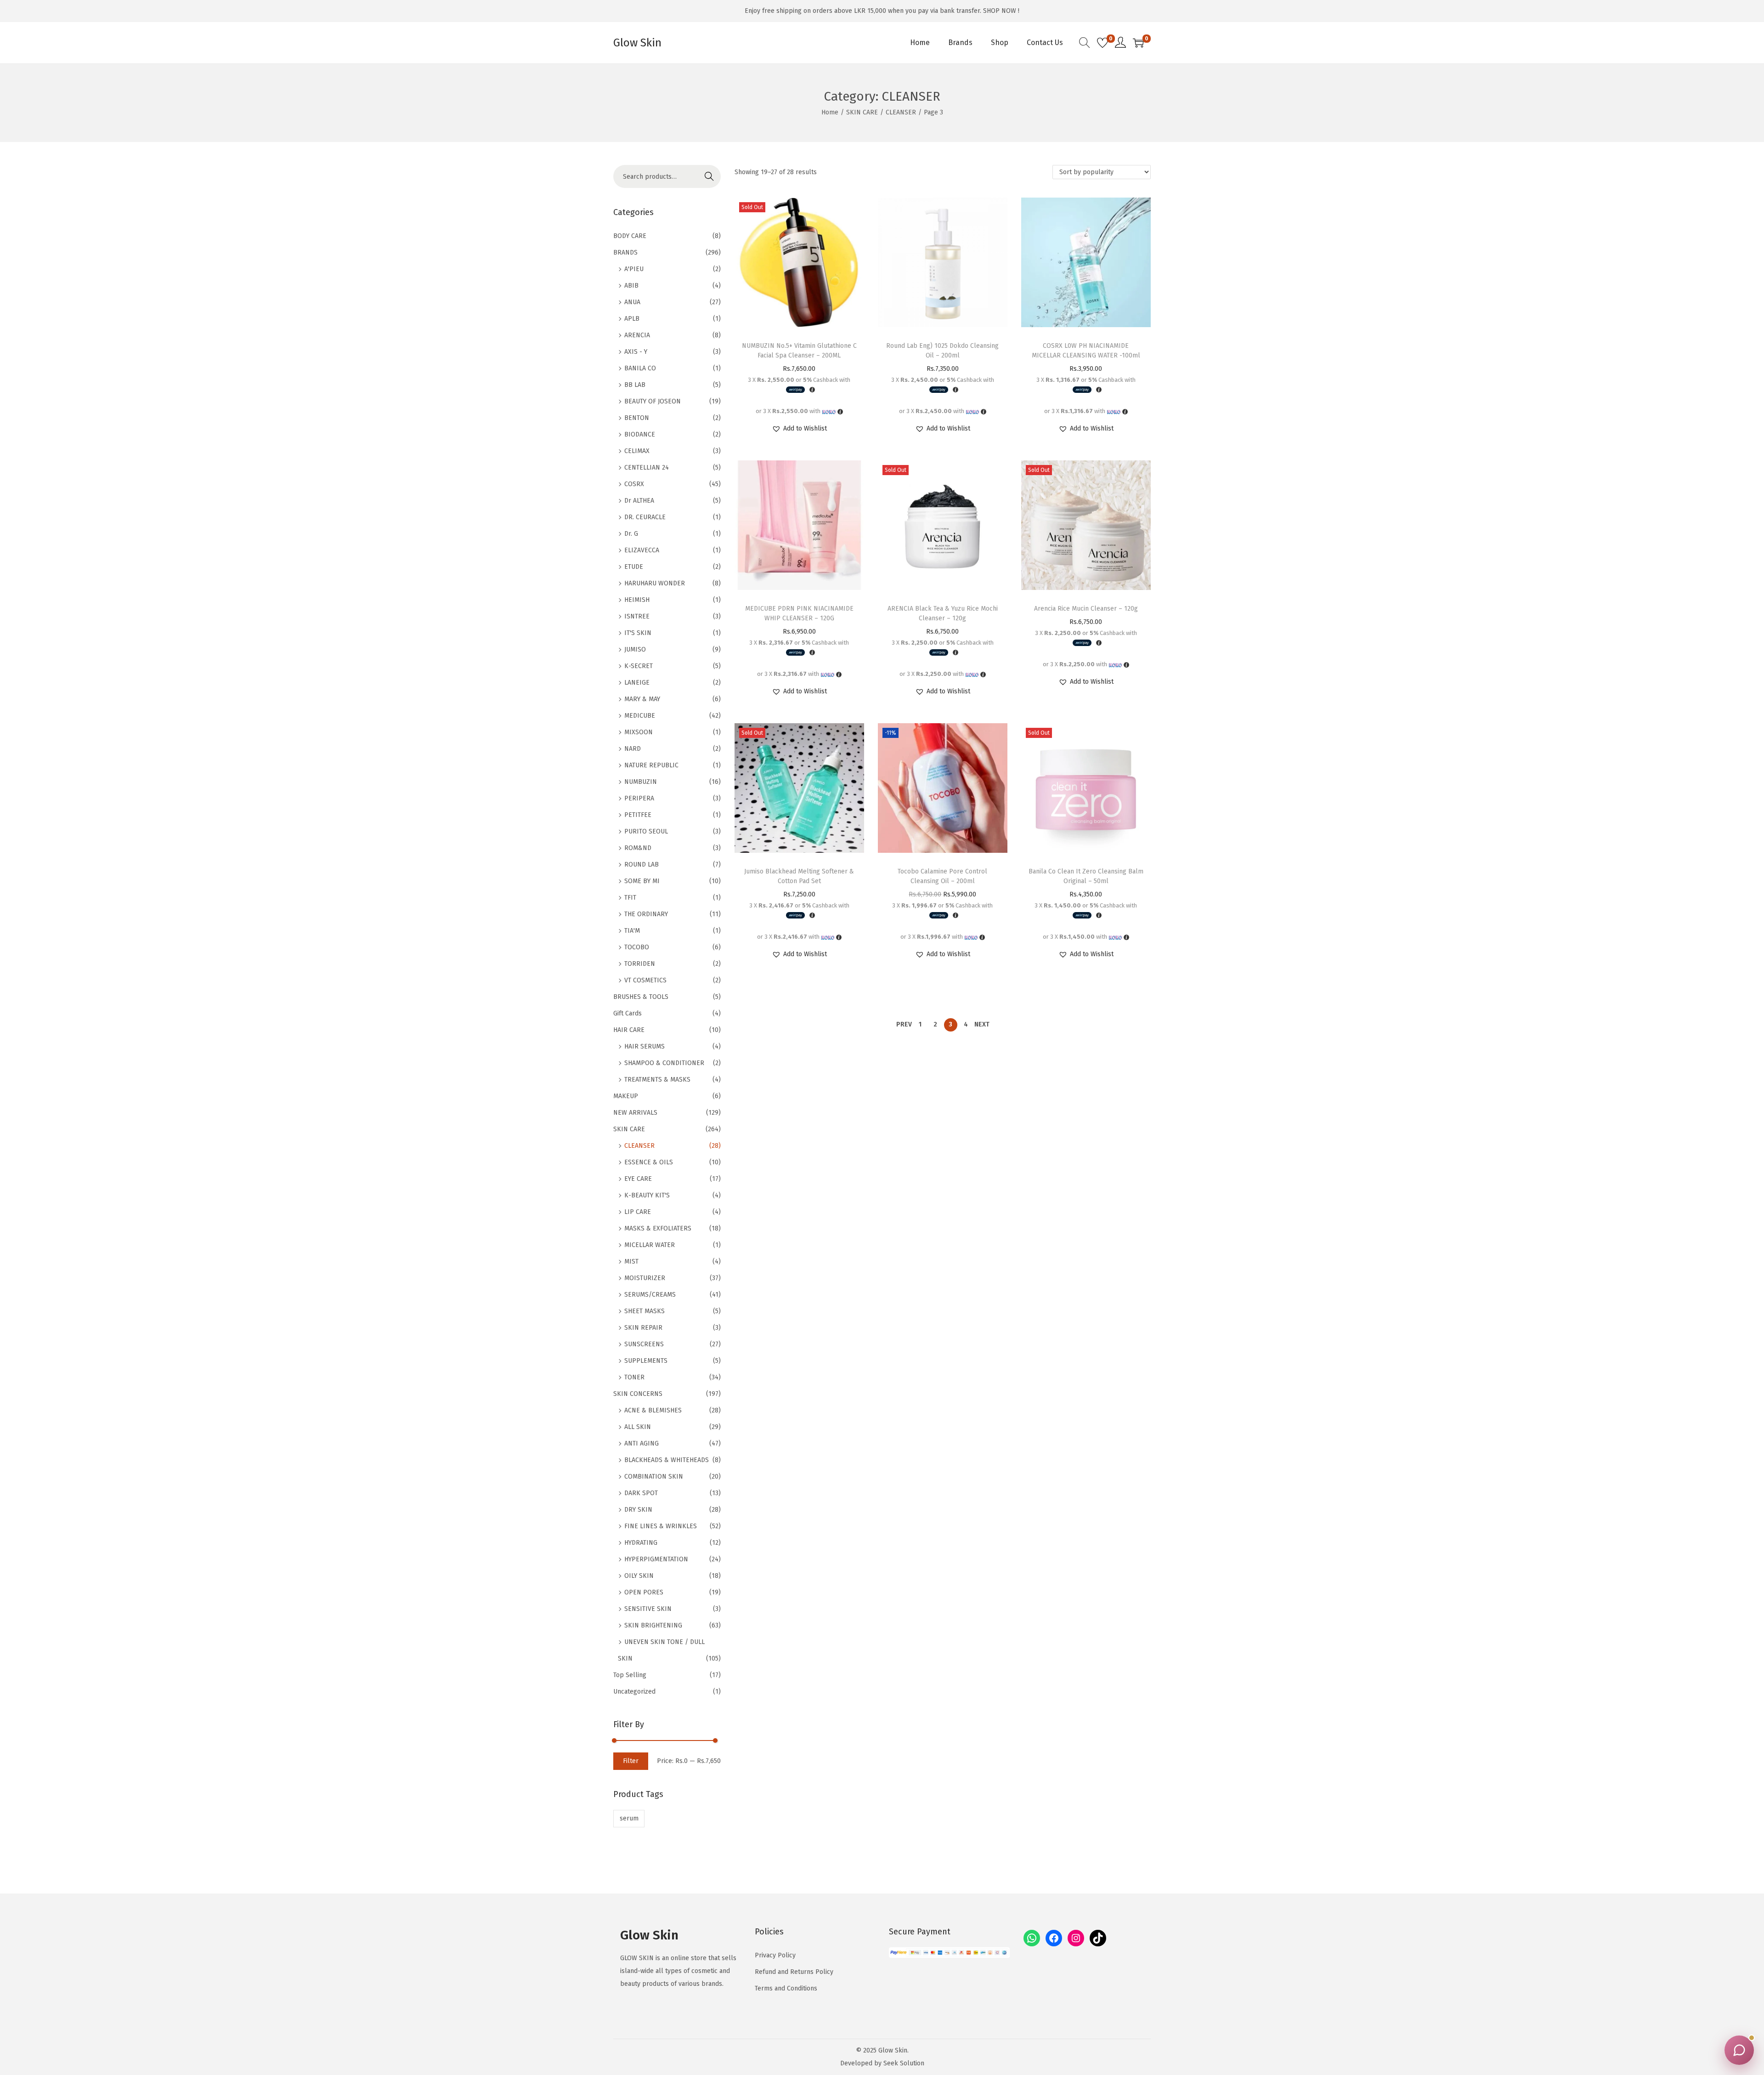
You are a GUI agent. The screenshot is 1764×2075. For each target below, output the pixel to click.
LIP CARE (638, 1212)
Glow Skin (637, 43)
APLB (632, 319)
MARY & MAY (642, 699)
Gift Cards (628, 1013)
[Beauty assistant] (1739, 2050)
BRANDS (625, 252)
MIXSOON (639, 732)
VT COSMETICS (645, 980)
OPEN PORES (644, 1592)
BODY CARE (630, 236)
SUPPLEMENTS (646, 1361)
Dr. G (631, 534)
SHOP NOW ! (1001, 11)
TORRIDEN (640, 964)
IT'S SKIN (638, 633)
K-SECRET (639, 666)
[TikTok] (1098, 1938)
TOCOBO (637, 947)
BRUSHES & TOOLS (641, 997)
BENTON (637, 418)
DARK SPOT (641, 1493)
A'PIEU (634, 269)
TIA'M (632, 931)
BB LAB (635, 385)
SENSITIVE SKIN (648, 1609)
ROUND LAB (642, 865)
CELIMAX (637, 451)
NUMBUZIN (641, 782)
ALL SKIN (638, 1427)
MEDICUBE (640, 716)
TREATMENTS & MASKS (657, 1080)
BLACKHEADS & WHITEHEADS (667, 1460)
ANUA (632, 302)
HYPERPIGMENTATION (656, 1559)
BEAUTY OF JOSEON (653, 401)
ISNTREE (637, 616)
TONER (634, 1377)
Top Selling (630, 1675)
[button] (799, 429)
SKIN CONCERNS (638, 1394)
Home (830, 112)
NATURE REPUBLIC (651, 765)
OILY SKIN (639, 1576)
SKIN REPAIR (643, 1328)
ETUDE (634, 567)
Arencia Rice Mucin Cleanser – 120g (1086, 609)
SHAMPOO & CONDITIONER (664, 1063)
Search (709, 176)
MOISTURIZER (645, 1278)
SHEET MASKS (645, 1311)
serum (629, 1818)
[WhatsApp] (1032, 1938)
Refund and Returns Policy (794, 1972)
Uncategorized (634, 1692)
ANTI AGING (642, 1443)
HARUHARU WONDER (655, 583)
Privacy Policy (775, 1955)
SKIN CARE (862, 112)
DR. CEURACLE (645, 517)
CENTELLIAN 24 (647, 468)
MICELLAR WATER (650, 1245)
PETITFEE (638, 815)
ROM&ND (638, 848)
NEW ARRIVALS (635, 1113)
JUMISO (635, 649)
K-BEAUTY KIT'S (647, 1195)
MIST (631, 1261)
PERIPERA (639, 798)
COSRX (634, 484)
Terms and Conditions (786, 1988)
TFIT (630, 898)
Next (982, 1024)
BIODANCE (640, 434)
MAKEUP (626, 1096)
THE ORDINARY (646, 914)
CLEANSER (901, 112)
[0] (1102, 43)
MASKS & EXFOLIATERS (658, 1228)
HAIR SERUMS (645, 1046)
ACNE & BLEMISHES (653, 1410)
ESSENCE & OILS (649, 1162)
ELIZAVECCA (642, 550)
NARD (633, 749)
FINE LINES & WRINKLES (661, 1526)
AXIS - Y (636, 352)
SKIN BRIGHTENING (653, 1625)
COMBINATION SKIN (654, 1477)
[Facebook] (1054, 1938)
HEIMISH (637, 600)
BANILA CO (640, 368)
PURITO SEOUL (646, 831)
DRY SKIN (638, 1510)
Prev (904, 1024)
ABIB (631, 286)
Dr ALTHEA (639, 501)
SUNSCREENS (644, 1344)
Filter (631, 1761)
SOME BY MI (642, 881)
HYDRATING (641, 1543)
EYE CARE (638, 1179)
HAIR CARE (629, 1030)
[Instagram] (1076, 1938)
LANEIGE (637, 683)
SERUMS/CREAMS (650, 1295)
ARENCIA (637, 335)
